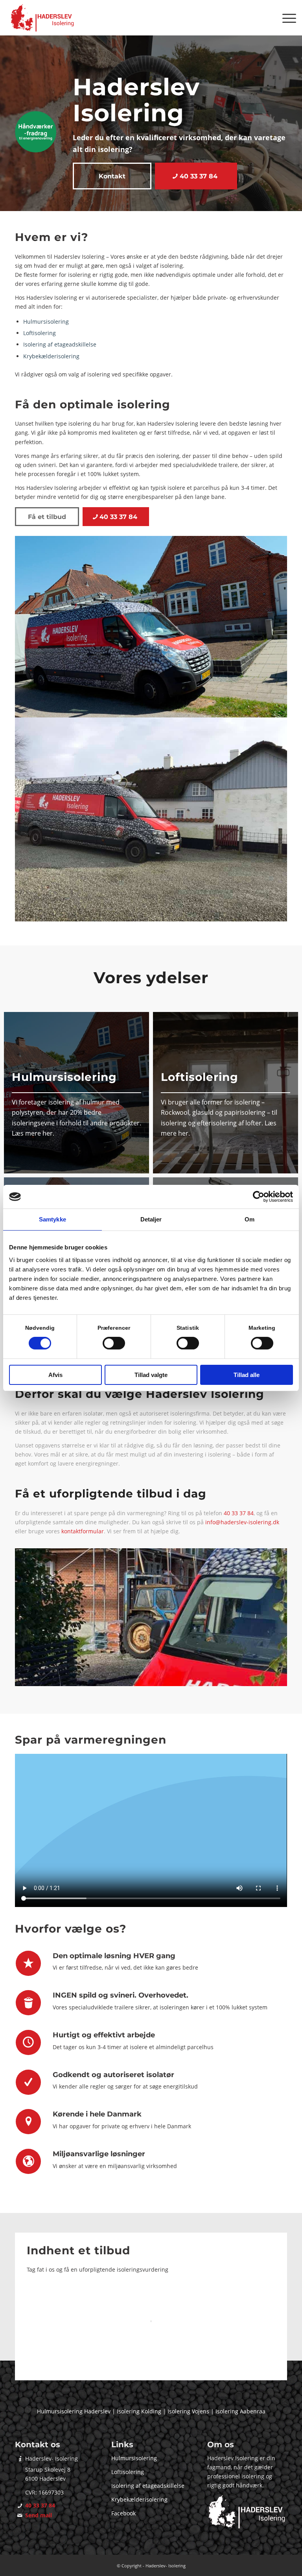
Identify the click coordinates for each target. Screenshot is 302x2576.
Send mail (39, 2515)
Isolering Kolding (139, 2411)
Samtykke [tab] (52, 1219)
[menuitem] (285, 18)
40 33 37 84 (239, 1513)
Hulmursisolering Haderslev (74, 2411)
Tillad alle (247, 1375)
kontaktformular (83, 1531)
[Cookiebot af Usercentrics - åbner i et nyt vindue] (259, 1197)
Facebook (123, 2513)
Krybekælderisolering (51, 356)
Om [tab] (250, 1219)
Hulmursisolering (46, 322)
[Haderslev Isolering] (43, 18)
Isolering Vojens (188, 2411)
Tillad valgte (151, 1375)
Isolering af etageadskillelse (60, 344)
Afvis (55, 1375)
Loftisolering (40, 333)
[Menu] (285, 18)
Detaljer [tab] (151, 1219)
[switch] (114, 1343)
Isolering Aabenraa (240, 2411)
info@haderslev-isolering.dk (242, 1522)
